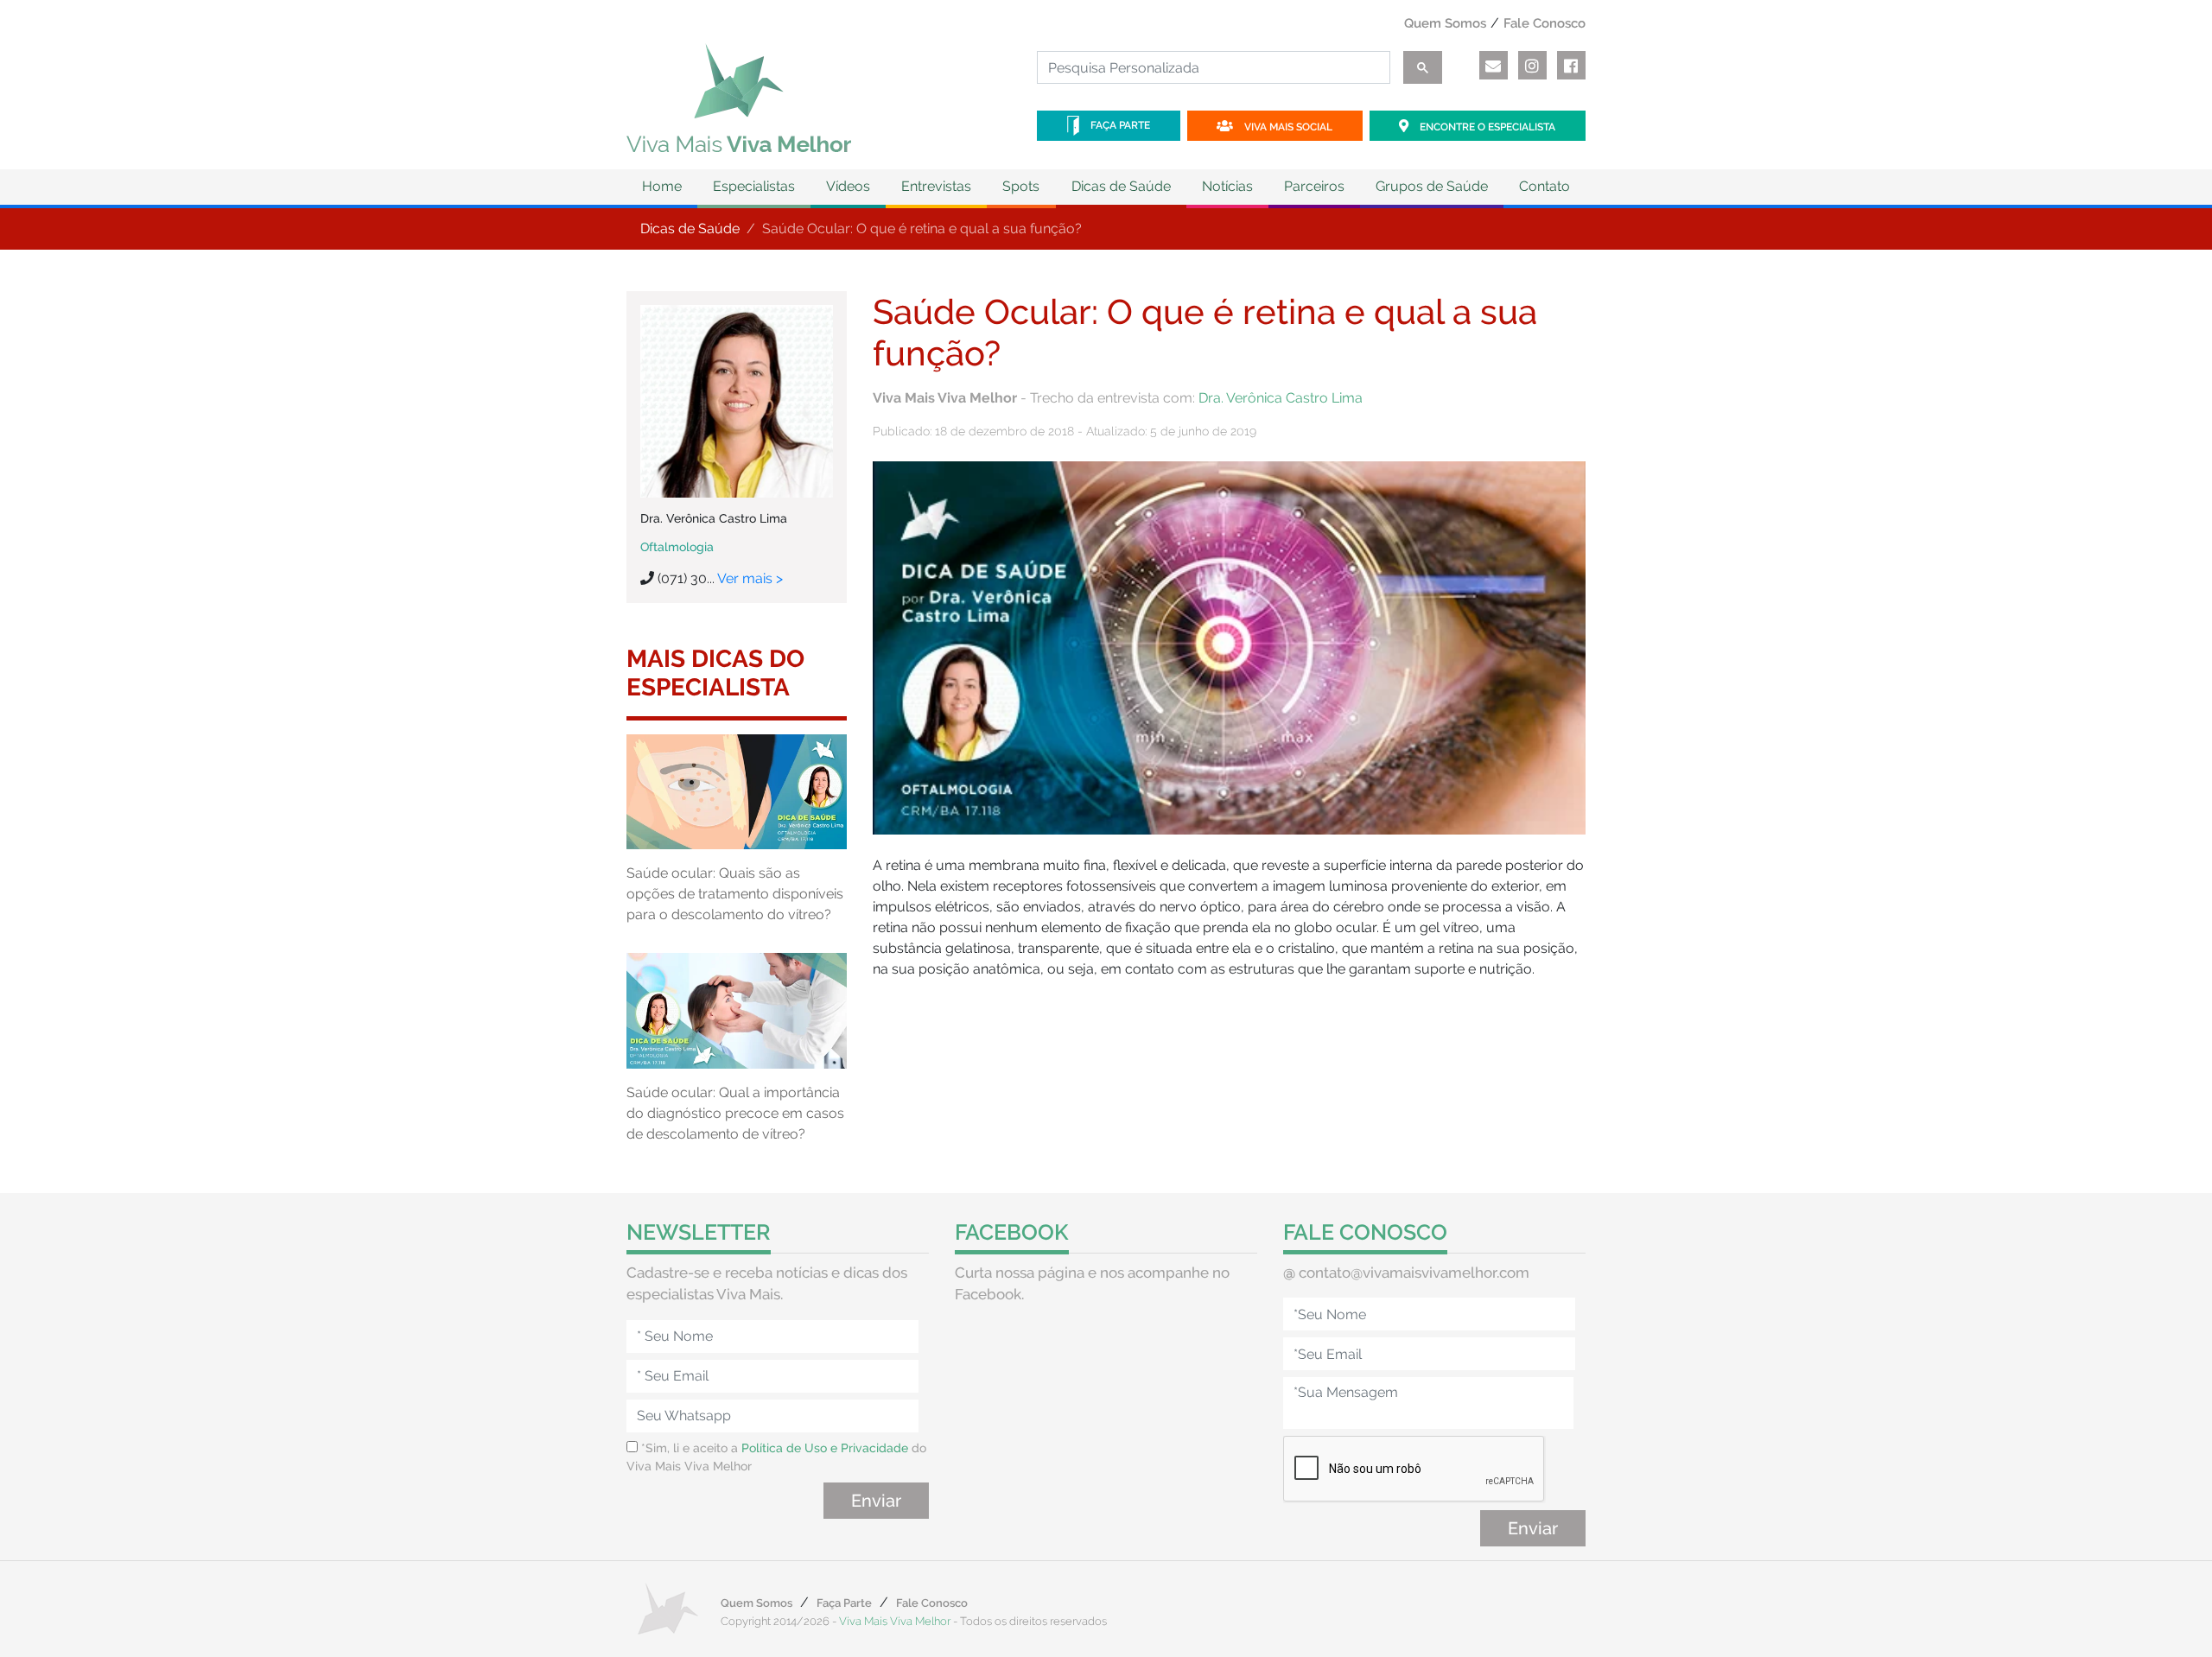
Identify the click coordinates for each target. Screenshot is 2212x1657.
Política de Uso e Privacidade (825, 1448)
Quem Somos (1445, 23)
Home (662, 186)
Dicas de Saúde (690, 229)
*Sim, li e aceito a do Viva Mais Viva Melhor (776, 1457)
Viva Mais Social (1287, 127)
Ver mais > (750, 578)
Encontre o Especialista (1486, 127)
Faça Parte (1119, 125)
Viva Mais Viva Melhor (895, 1621)
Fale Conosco (1545, 23)
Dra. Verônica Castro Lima (1281, 398)
